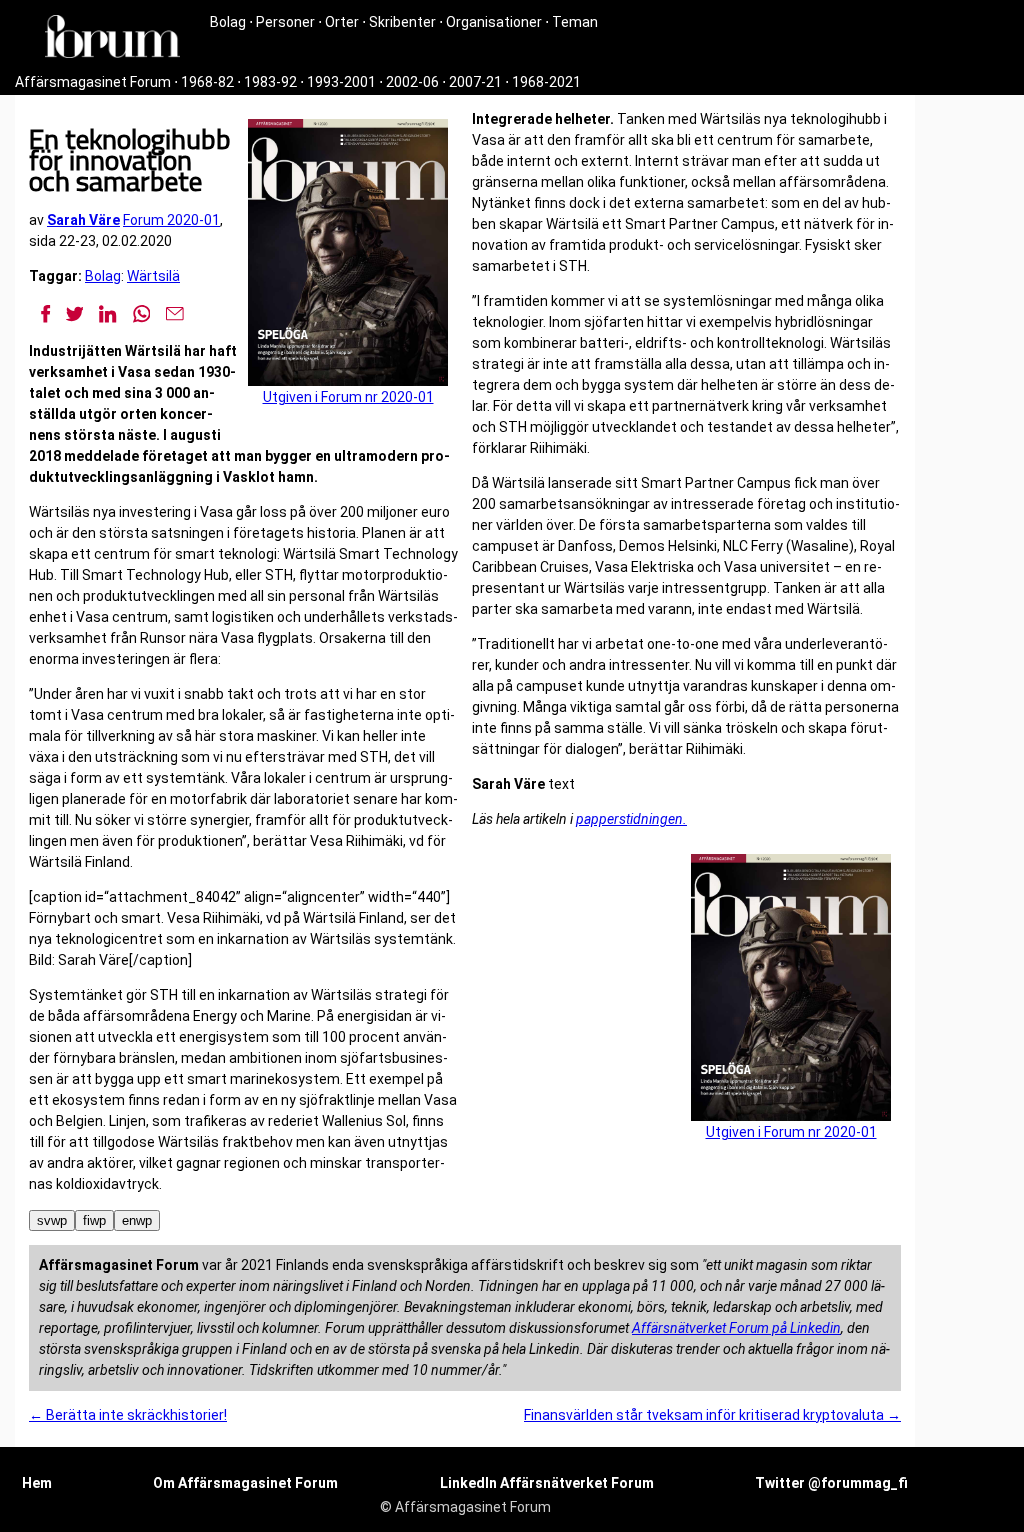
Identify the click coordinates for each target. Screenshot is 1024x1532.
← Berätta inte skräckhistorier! (128, 1415)
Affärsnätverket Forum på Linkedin (736, 1328)
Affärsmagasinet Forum (93, 82)
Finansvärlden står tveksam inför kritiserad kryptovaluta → (712, 1415)
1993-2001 (341, 82)
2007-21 (475, 82)
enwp (137, 1220)
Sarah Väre (83, 220)
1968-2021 (546, 82)
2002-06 (412, 82)
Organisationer (494, 22)
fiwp (94, 1220)
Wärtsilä (153, 276)
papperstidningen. (631, 819)
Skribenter (402, 22)
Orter (342, 22)
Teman (575, 22)
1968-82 (207, 82)
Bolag (228, 22)
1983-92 (270, 82)
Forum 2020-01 (171, 220)
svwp (52, 1220)
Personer (285, 22)
